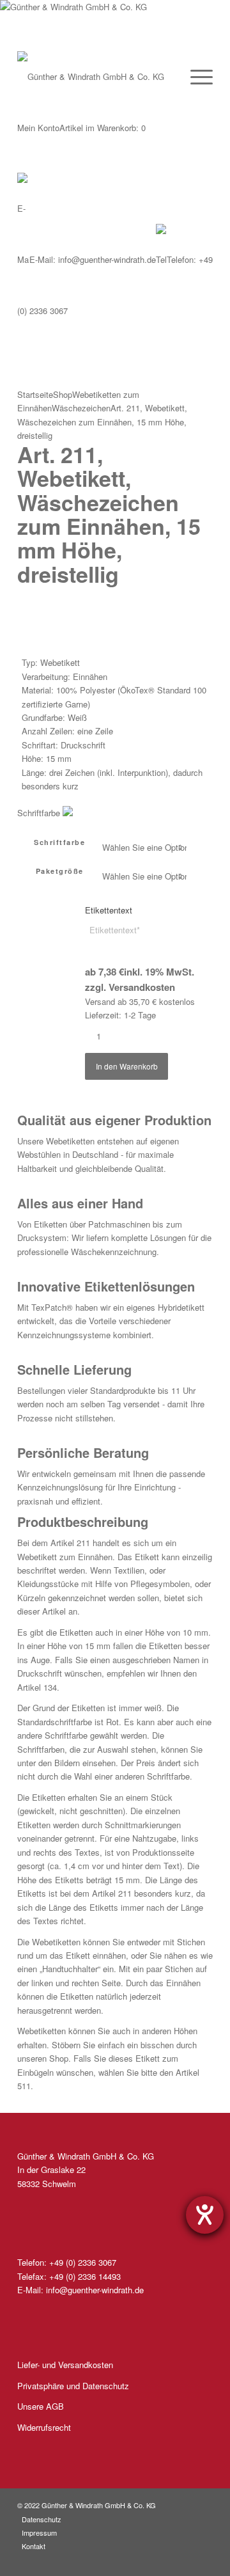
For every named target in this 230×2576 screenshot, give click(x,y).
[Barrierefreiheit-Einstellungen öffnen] (205, 2215)
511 (24, 2086)
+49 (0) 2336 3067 (83, 2262)
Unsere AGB (41, 2406)
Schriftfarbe (59, 842)
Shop (63, 394)
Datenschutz (42, 2519)
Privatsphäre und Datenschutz (73, 2386)
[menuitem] (195, 77)
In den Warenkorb (127, 1066)
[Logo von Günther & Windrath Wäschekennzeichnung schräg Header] (92, 26)
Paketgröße (60, 871)
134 (50, 1687)
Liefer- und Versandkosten (65, 2365)
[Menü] (195, 77)
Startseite (35, 394)
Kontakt (34, 2546)
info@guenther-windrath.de (93, 259)
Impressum (39, 2533)
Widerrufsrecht (44, 2427)
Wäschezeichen (81, 408)
